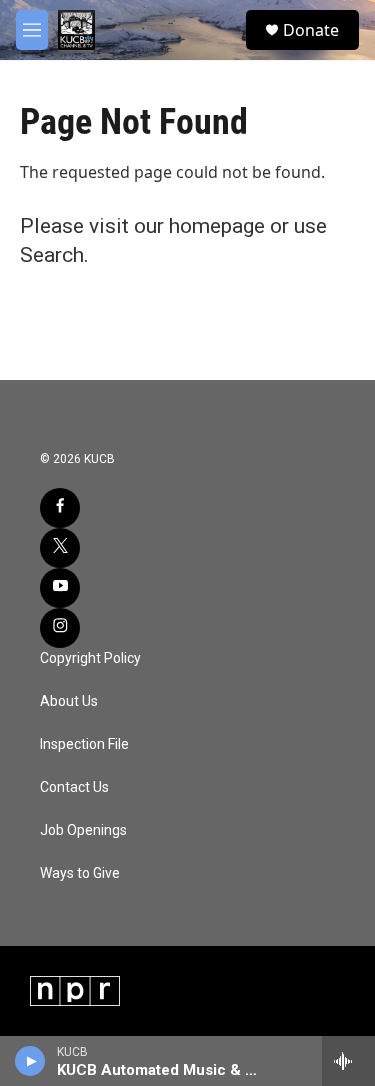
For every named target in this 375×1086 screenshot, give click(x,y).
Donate (311, 30)
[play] (30, 1061)
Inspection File (84, 744)
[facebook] (60, 508)
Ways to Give (80, 873)
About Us (69, 701)
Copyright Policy (90, 658)
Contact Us (74, 787)
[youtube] (60, 588)
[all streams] (348, 1061)
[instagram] (60, 628)
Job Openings (83, 830)
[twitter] (60, 548)
